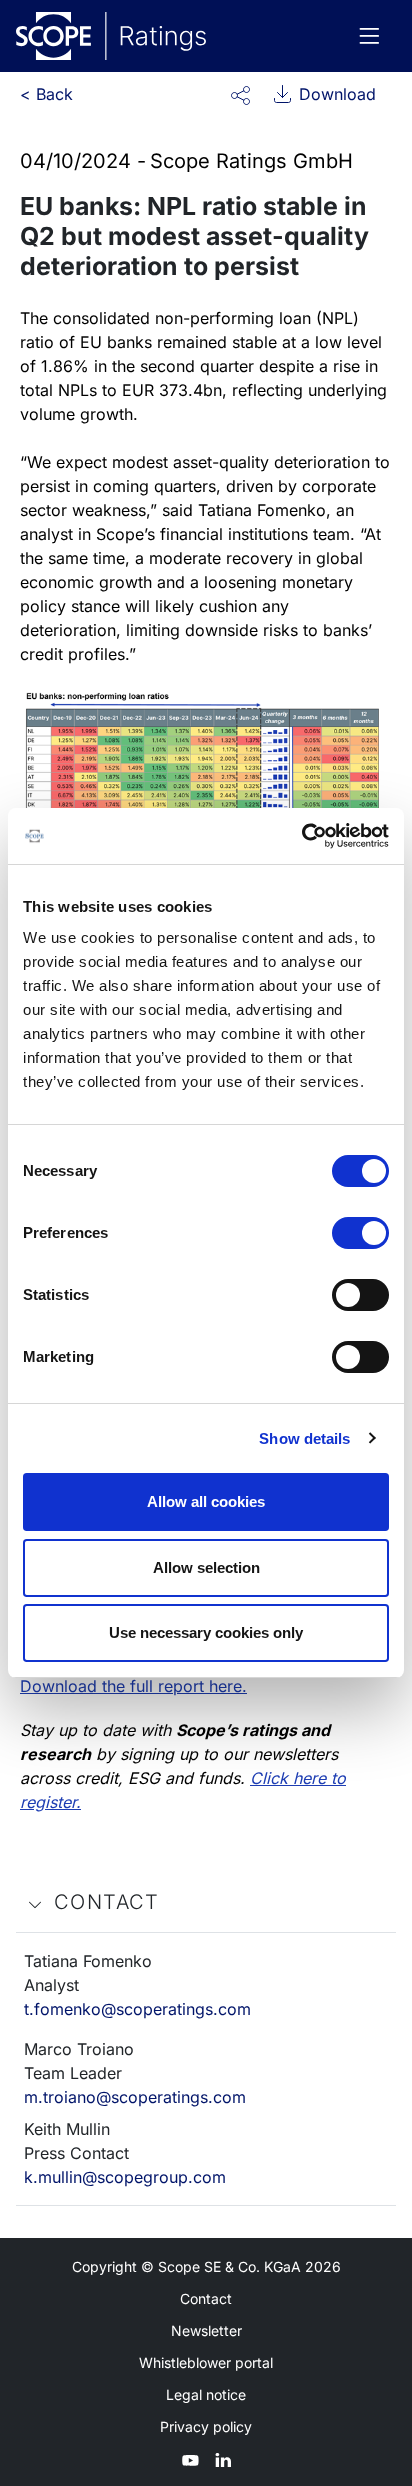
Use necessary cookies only (206, 1632)
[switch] (360, 1233)
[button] (240, 94)
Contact (206, 2298)
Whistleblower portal (206, 2362)
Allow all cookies (206, 1501)
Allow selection (206, 1567)
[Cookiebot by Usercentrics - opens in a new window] (301, 836)
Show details (304, 1438)
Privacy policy (206, 2426)
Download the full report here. (133, 1686)
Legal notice (206, 2394)
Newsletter (206, 2330)
